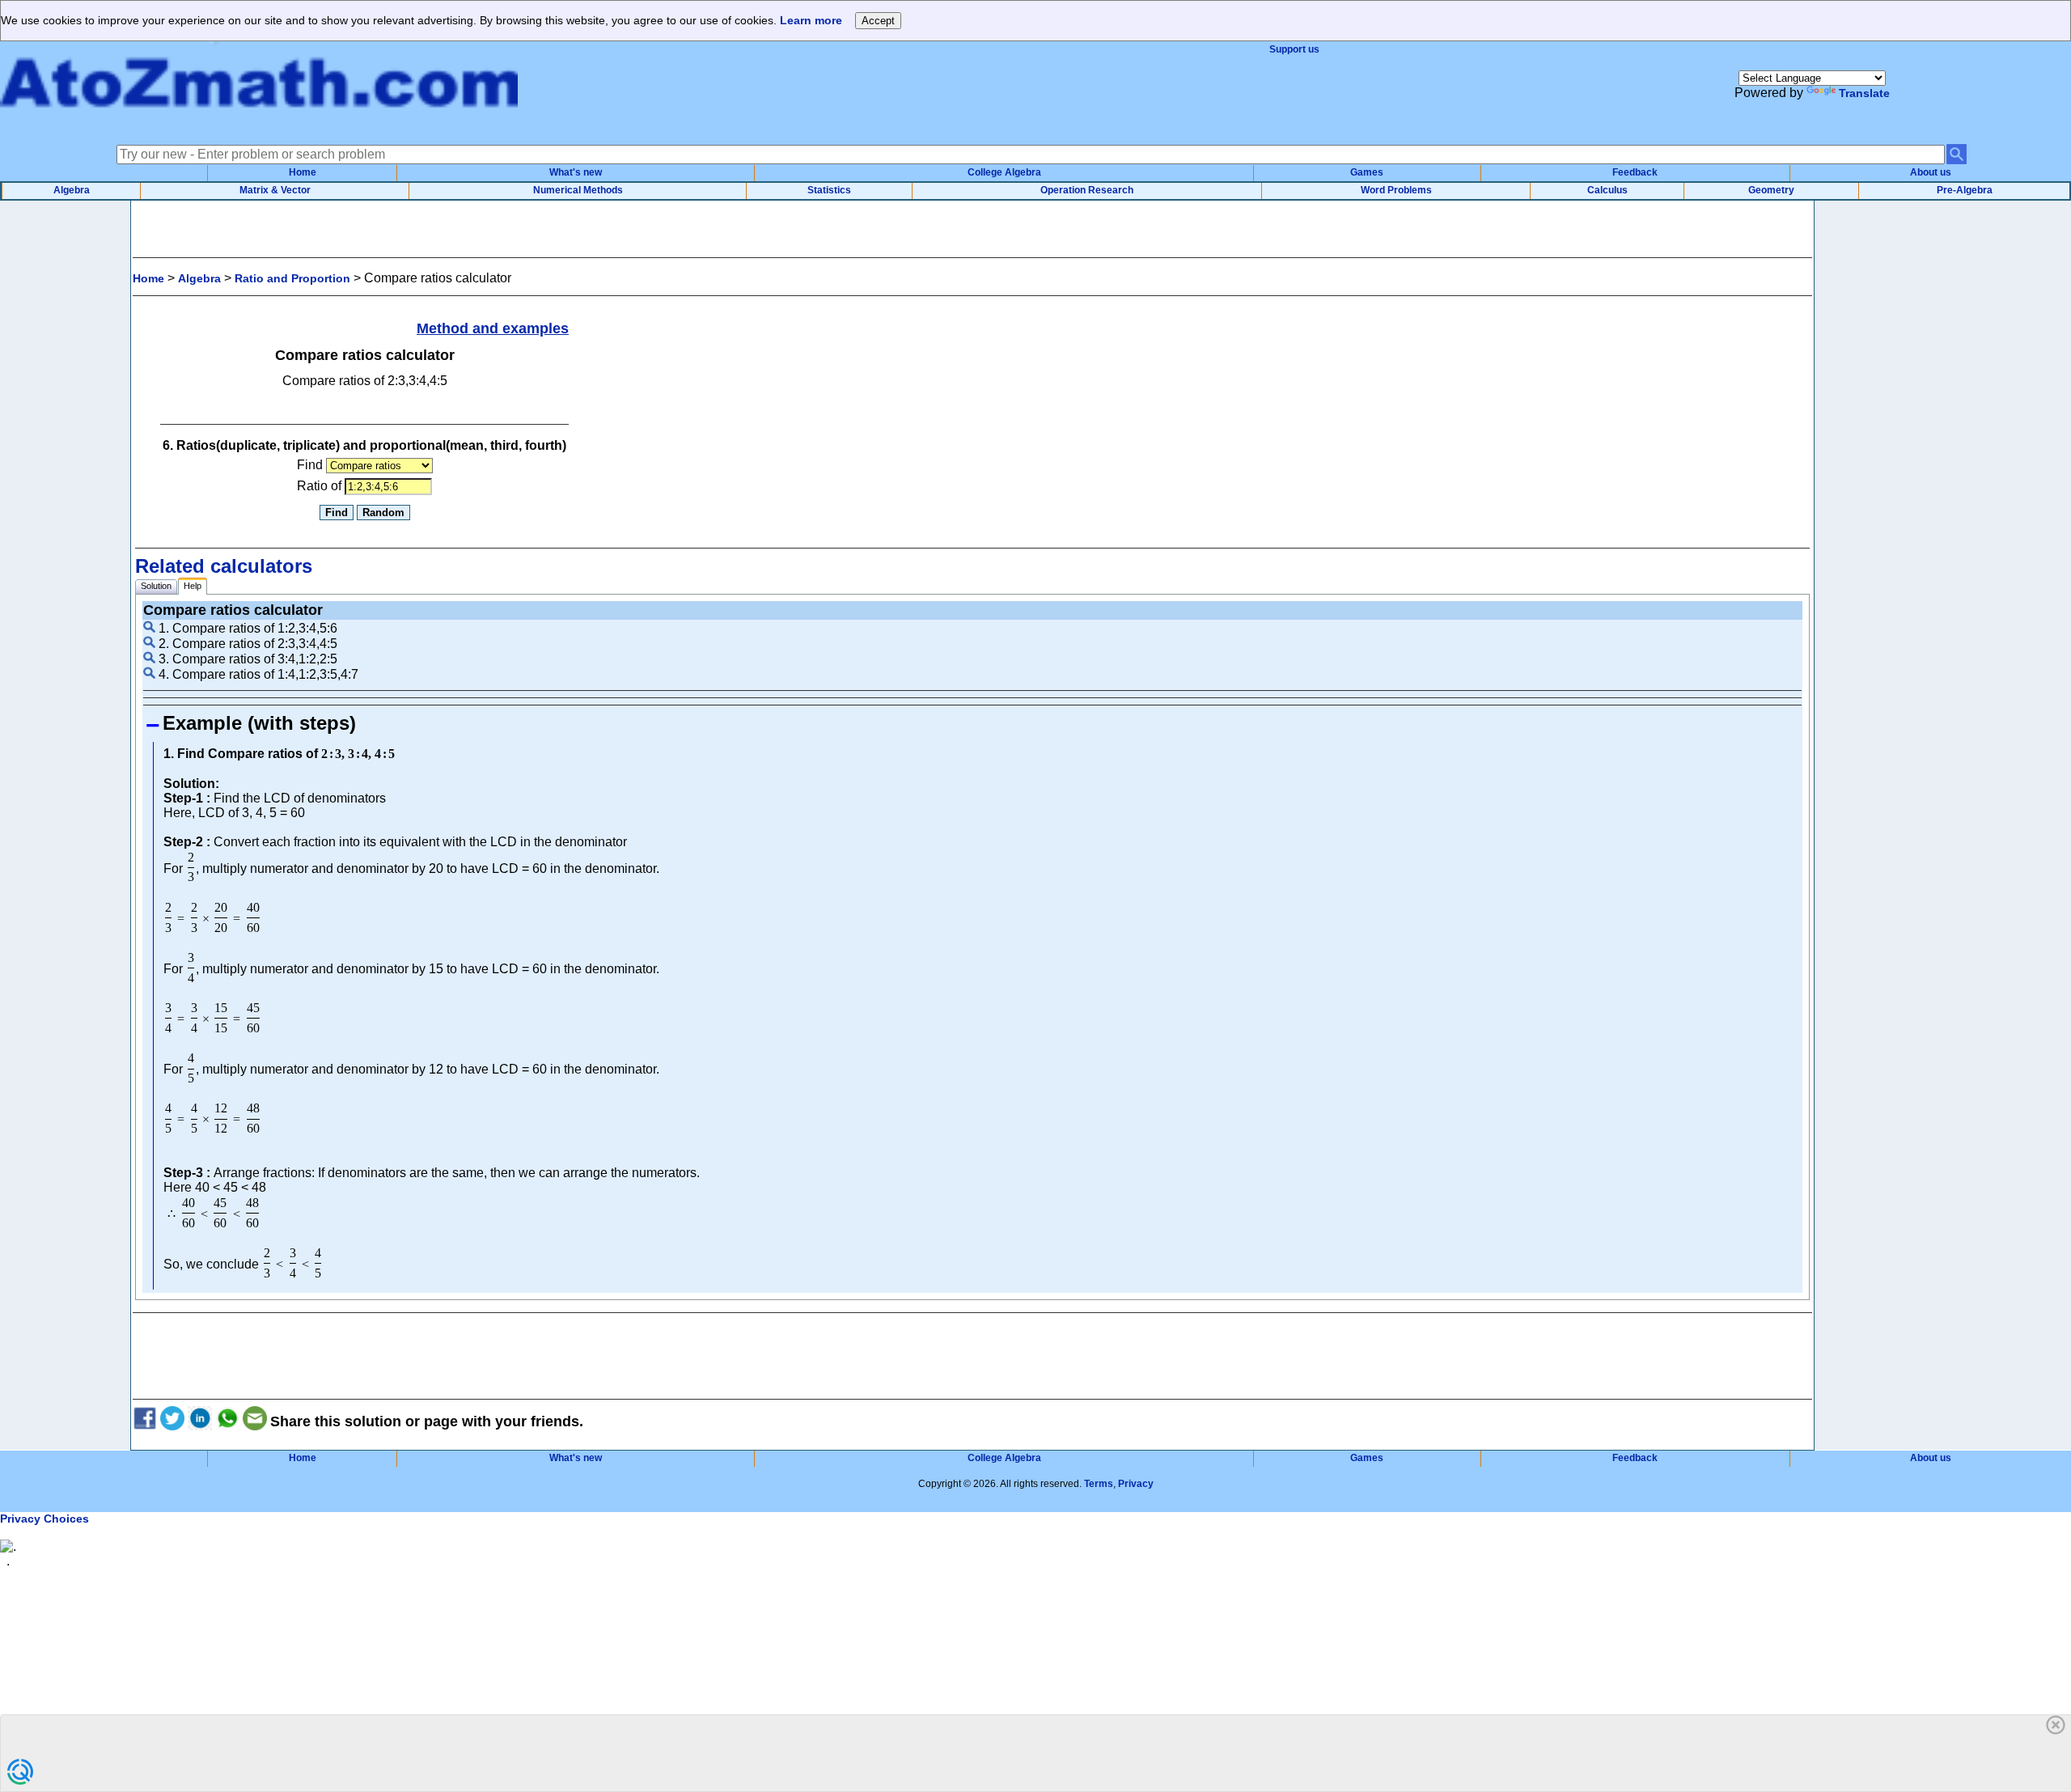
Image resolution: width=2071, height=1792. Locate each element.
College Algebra (1004, 172)
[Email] (255, 1421)
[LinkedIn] (200, 1421)
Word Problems (1396, 190)
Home (303, 172)
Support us (1294, 49)
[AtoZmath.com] (259, 124)
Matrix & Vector (275, 190)
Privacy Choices (44, 1519)
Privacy (1136, 1484)
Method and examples (493, 328)
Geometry (1771, 190)
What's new (576, 172)
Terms (1099, 1484)
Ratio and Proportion (292, 278)
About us (1931, 172)
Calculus (1607, 190)
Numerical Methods (578, 190)
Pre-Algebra (1965, 190)
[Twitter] (172, 1421)
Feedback (1635, 172)
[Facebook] (145, 1421)
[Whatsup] (227, 1421)
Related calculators (224, 566)
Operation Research (1087, 190)
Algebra (72, 190)
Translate (1864, 93)
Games (1367, 172)
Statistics (829, 190)
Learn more (811, 20)
